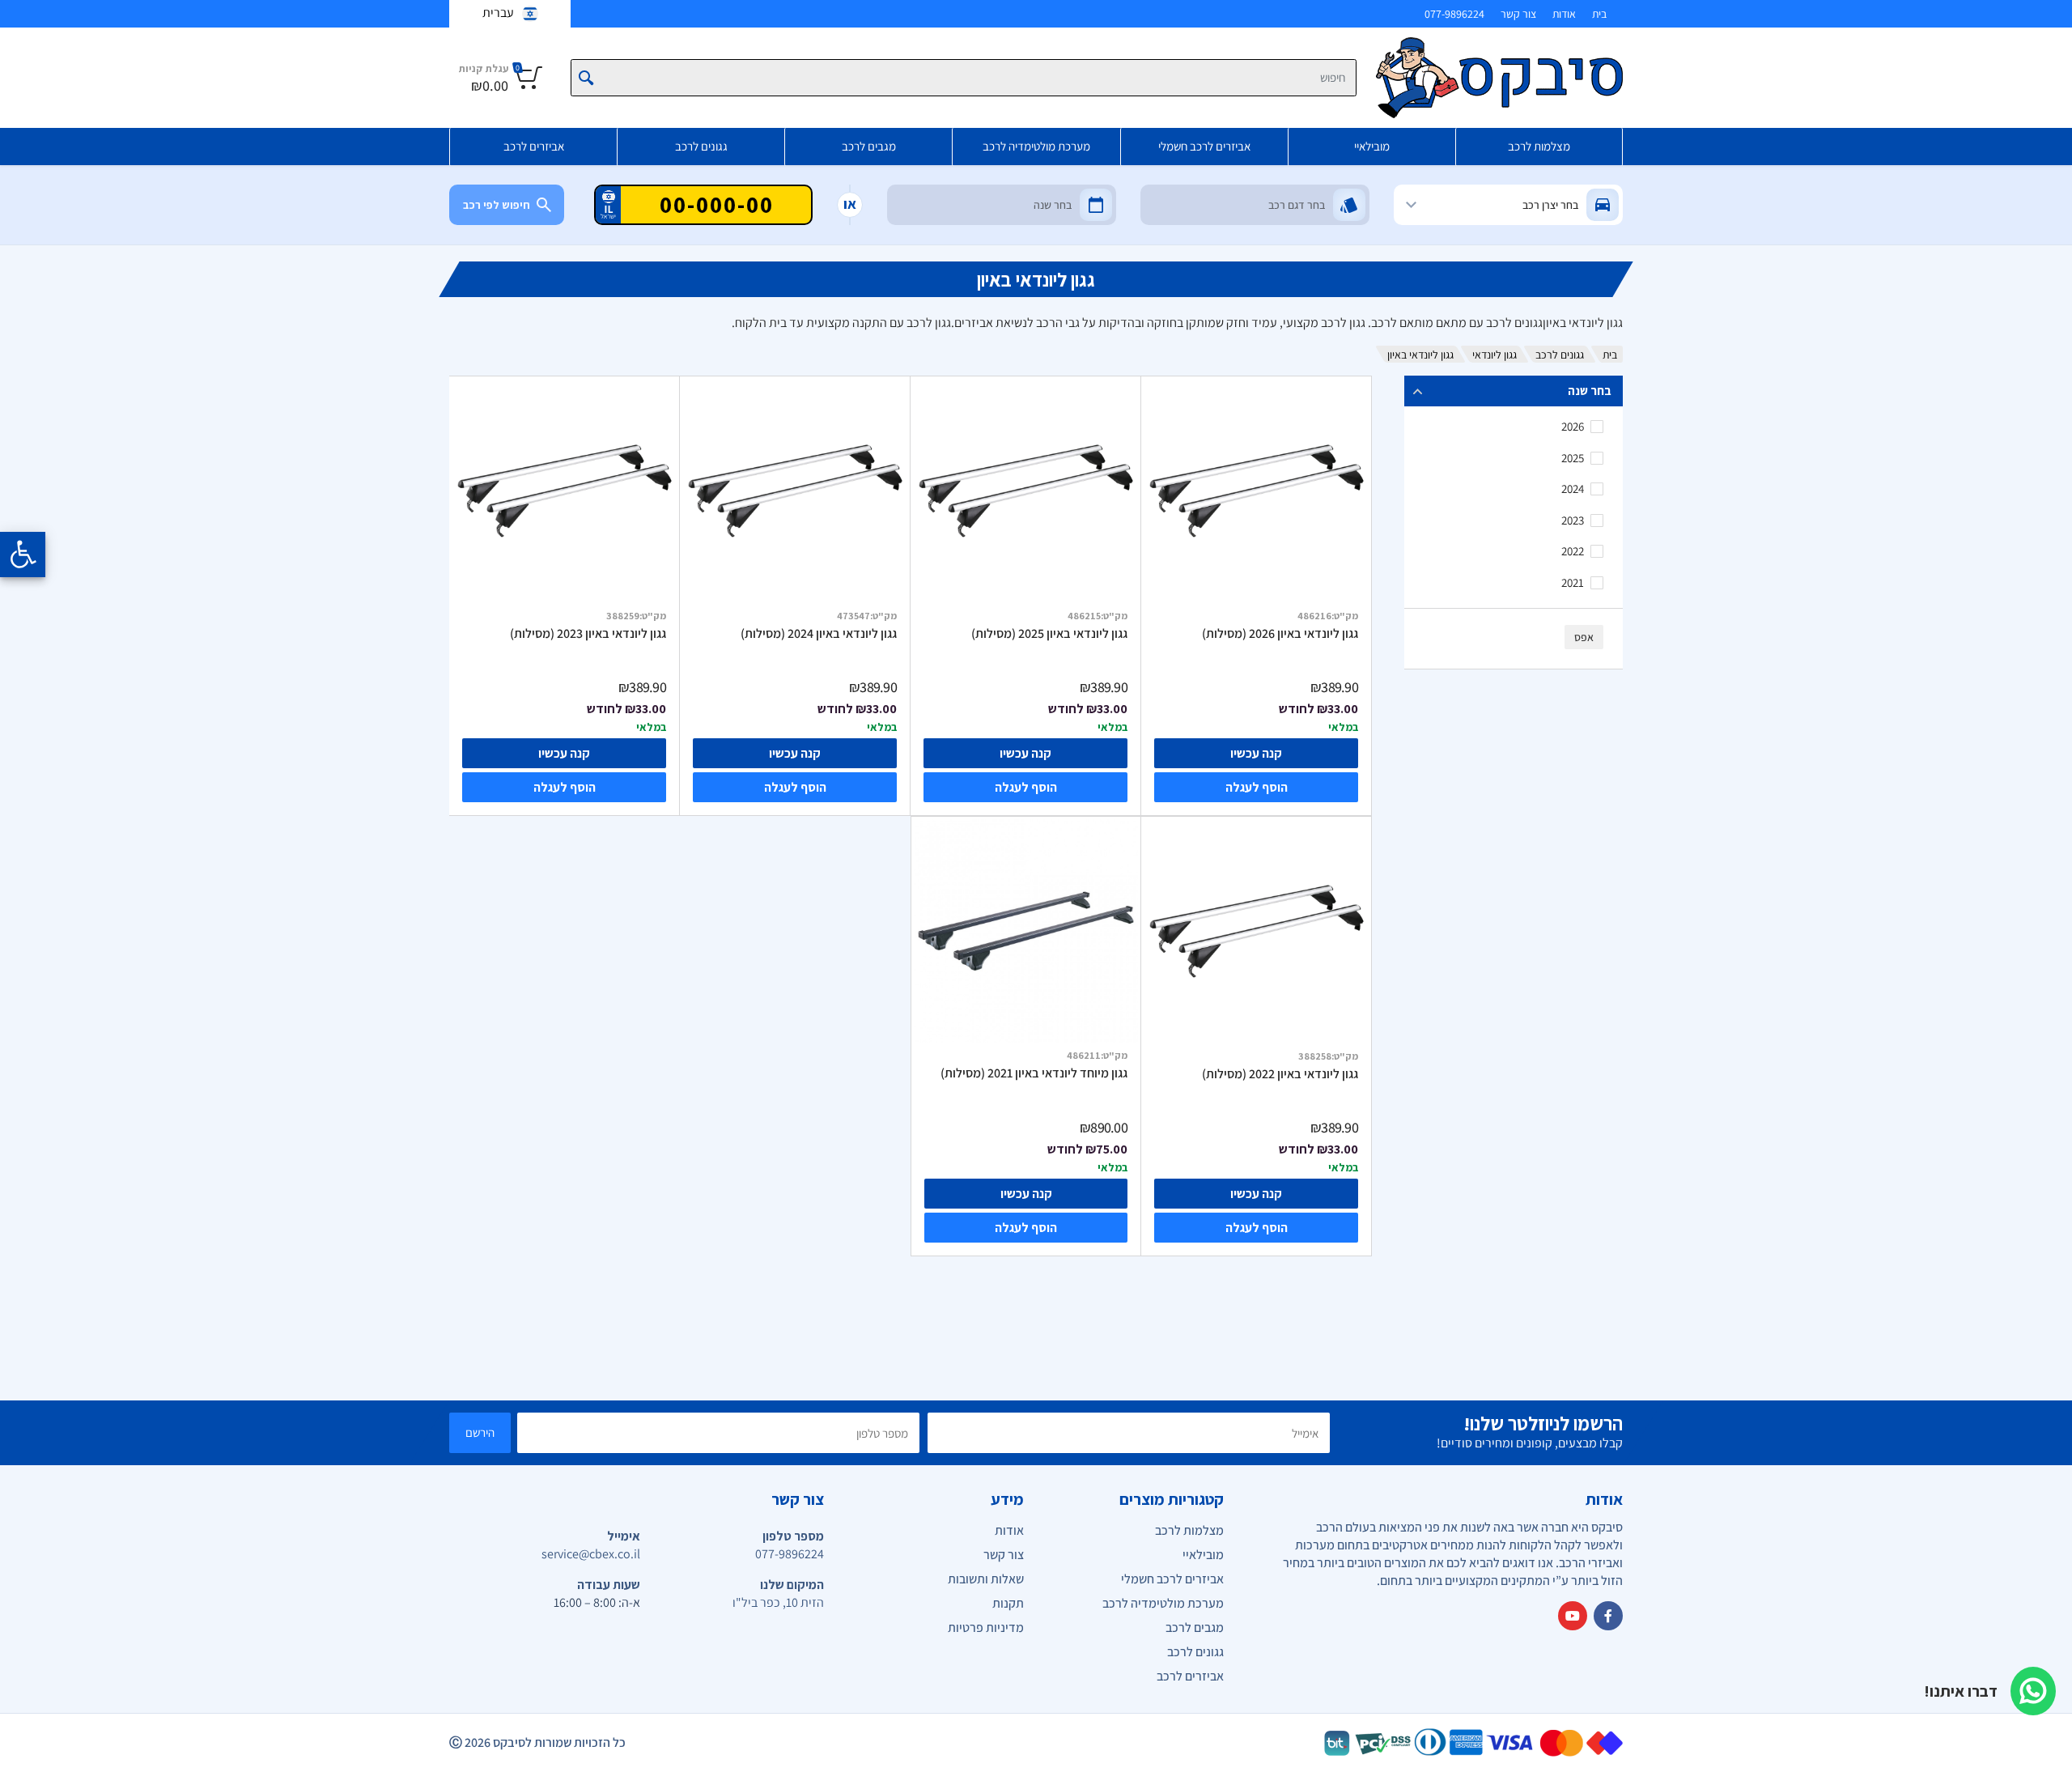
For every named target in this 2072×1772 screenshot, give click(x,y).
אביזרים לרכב (534, 146)
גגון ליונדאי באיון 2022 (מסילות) (1280, 1074)
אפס (1584, 637)
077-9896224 (1454, 14)
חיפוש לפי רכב (497, 205)
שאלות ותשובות (986, 1579)
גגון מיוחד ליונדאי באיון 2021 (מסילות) (1034, 1073)
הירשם (480, 1432)
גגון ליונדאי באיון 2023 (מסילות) (588, 634)
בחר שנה (1590, 391)
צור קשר (1518, 14)
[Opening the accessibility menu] (23, 555)
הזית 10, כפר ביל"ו (778, 1602)
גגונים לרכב (701, 146)
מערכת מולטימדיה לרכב (1036, 146)
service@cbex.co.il (591, 1554)
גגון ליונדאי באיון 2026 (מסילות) (1280, 634)
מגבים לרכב (869, 146)
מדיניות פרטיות (986, 1628)
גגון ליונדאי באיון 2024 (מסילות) (819, 634)
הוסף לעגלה (1257, 787)
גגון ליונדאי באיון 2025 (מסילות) (1049, 634)
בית (1599, 14)
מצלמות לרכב (1539, 146)
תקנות (1008, 1603)
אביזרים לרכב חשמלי (1204, 146)
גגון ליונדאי (1495, 355)
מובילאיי (1372, 146)
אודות (1564, 14)
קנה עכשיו (1256, 753)
